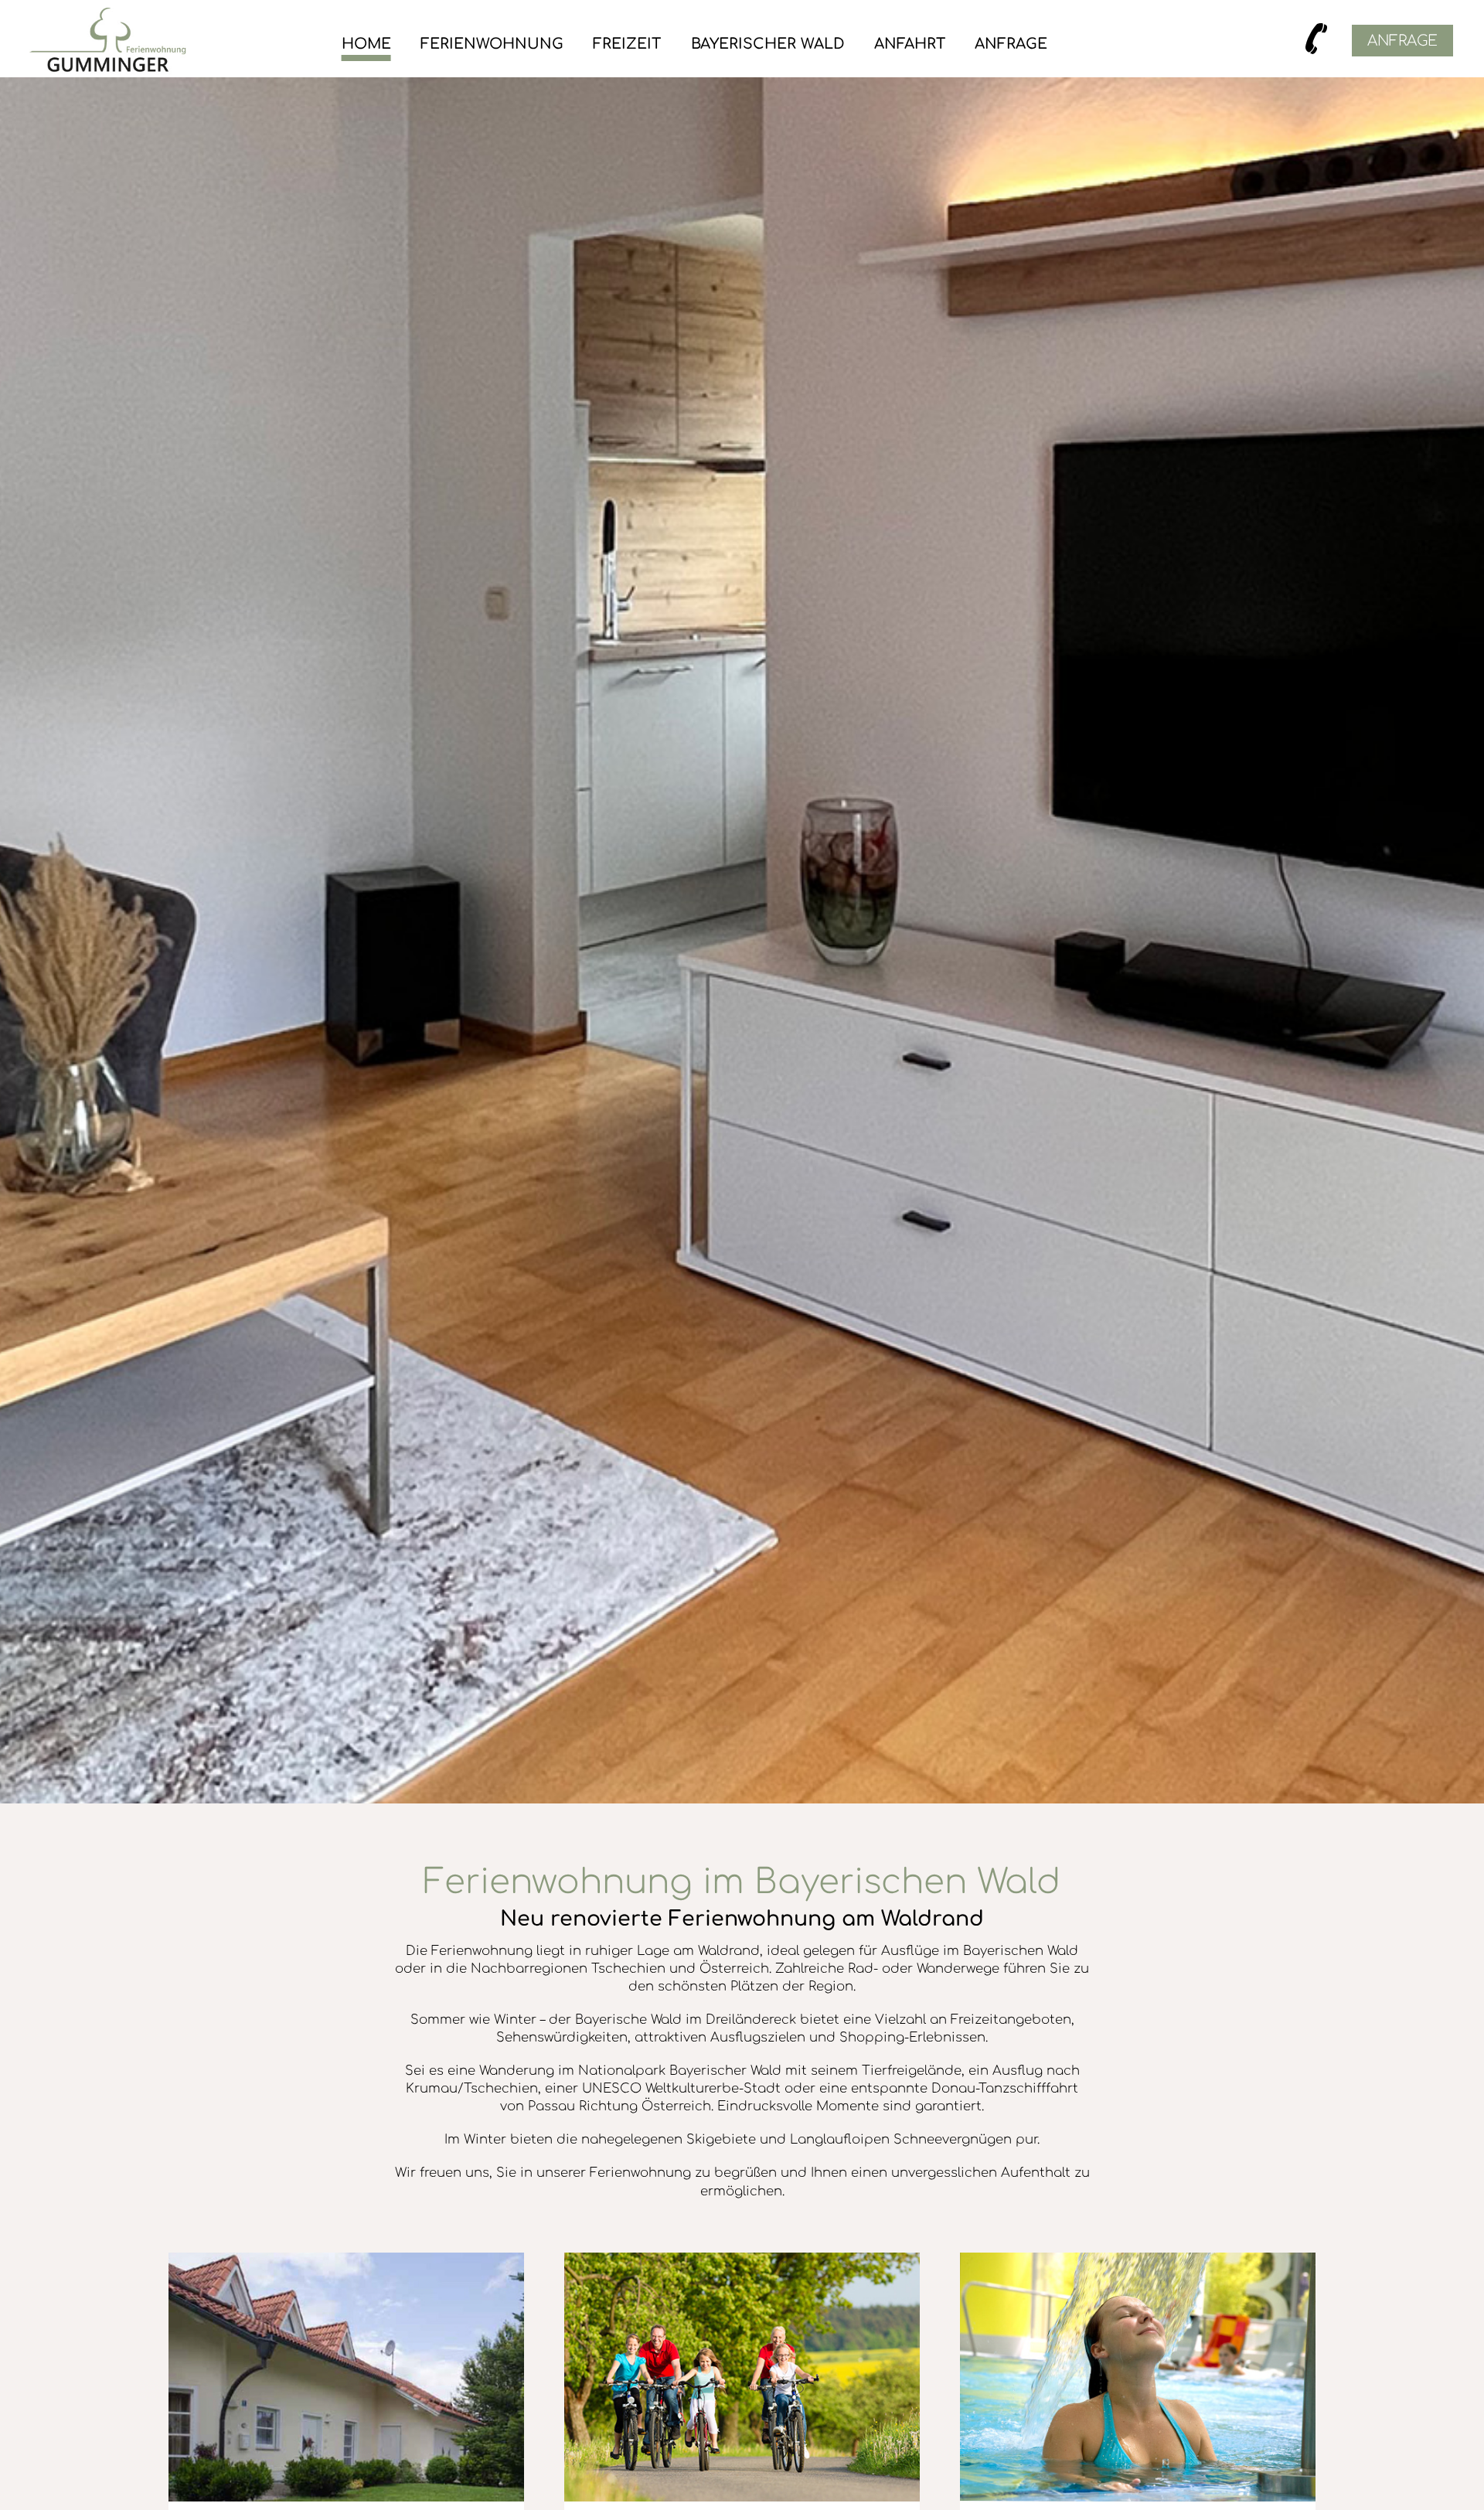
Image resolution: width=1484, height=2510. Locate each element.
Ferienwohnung (492, 44)
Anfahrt (910, 44)
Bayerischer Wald (768, 44)
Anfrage (1011, 44)
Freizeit (627, 44)
